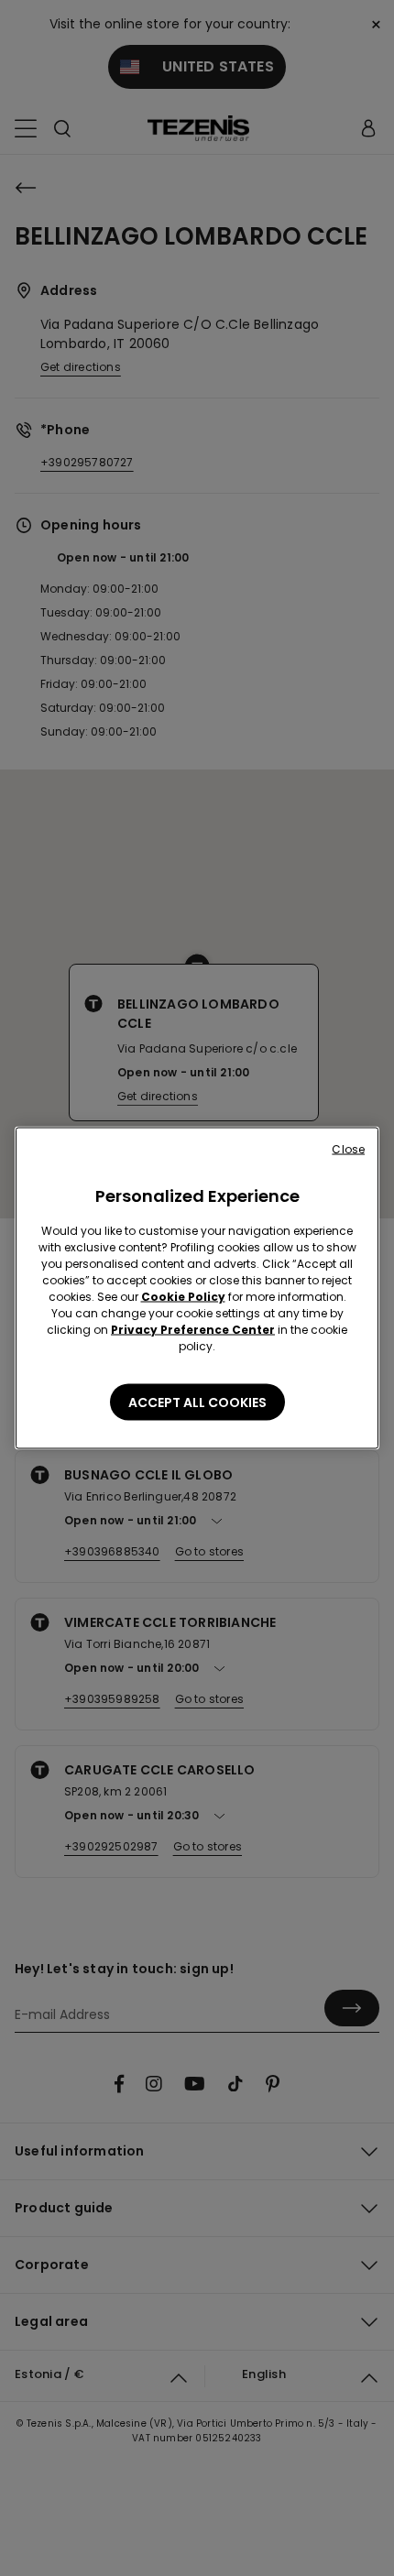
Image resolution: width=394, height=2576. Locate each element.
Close (348, 1149)
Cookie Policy (183, 1297)
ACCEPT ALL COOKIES (197, 1403)
